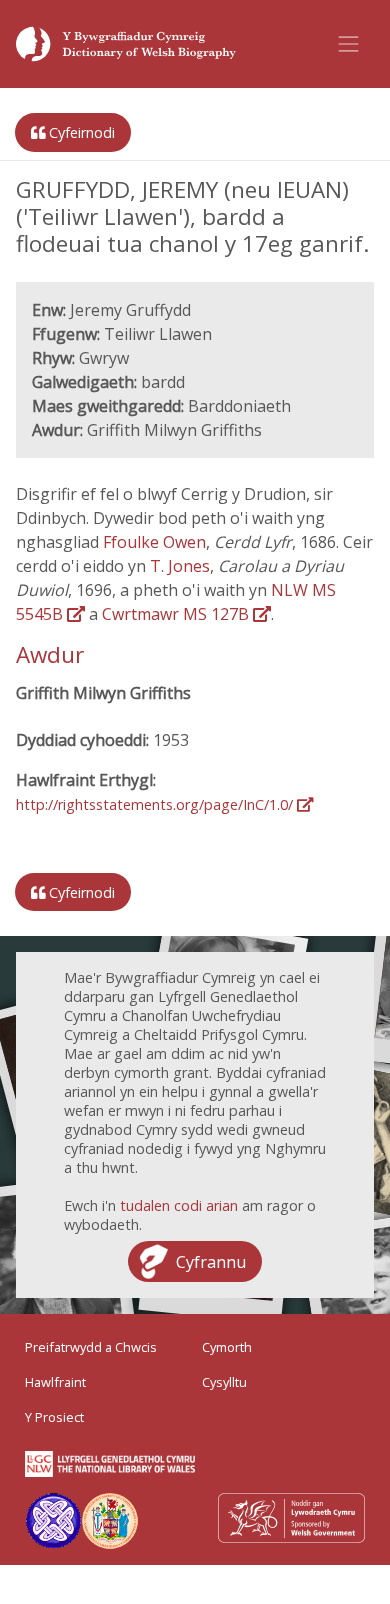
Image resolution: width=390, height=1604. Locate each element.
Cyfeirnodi (80, 132)
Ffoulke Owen (154, 542)
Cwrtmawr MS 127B (177, 614)
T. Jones (180, 566)
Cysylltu (224, 1382)
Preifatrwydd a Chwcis (91, 1347)
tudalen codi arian (179, 1205)
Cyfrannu (211, 1262)
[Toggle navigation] (349, 44)
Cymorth (227, 1347)
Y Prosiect (54, 1417)
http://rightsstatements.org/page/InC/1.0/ (156, 804)
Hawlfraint (55, 1382)
